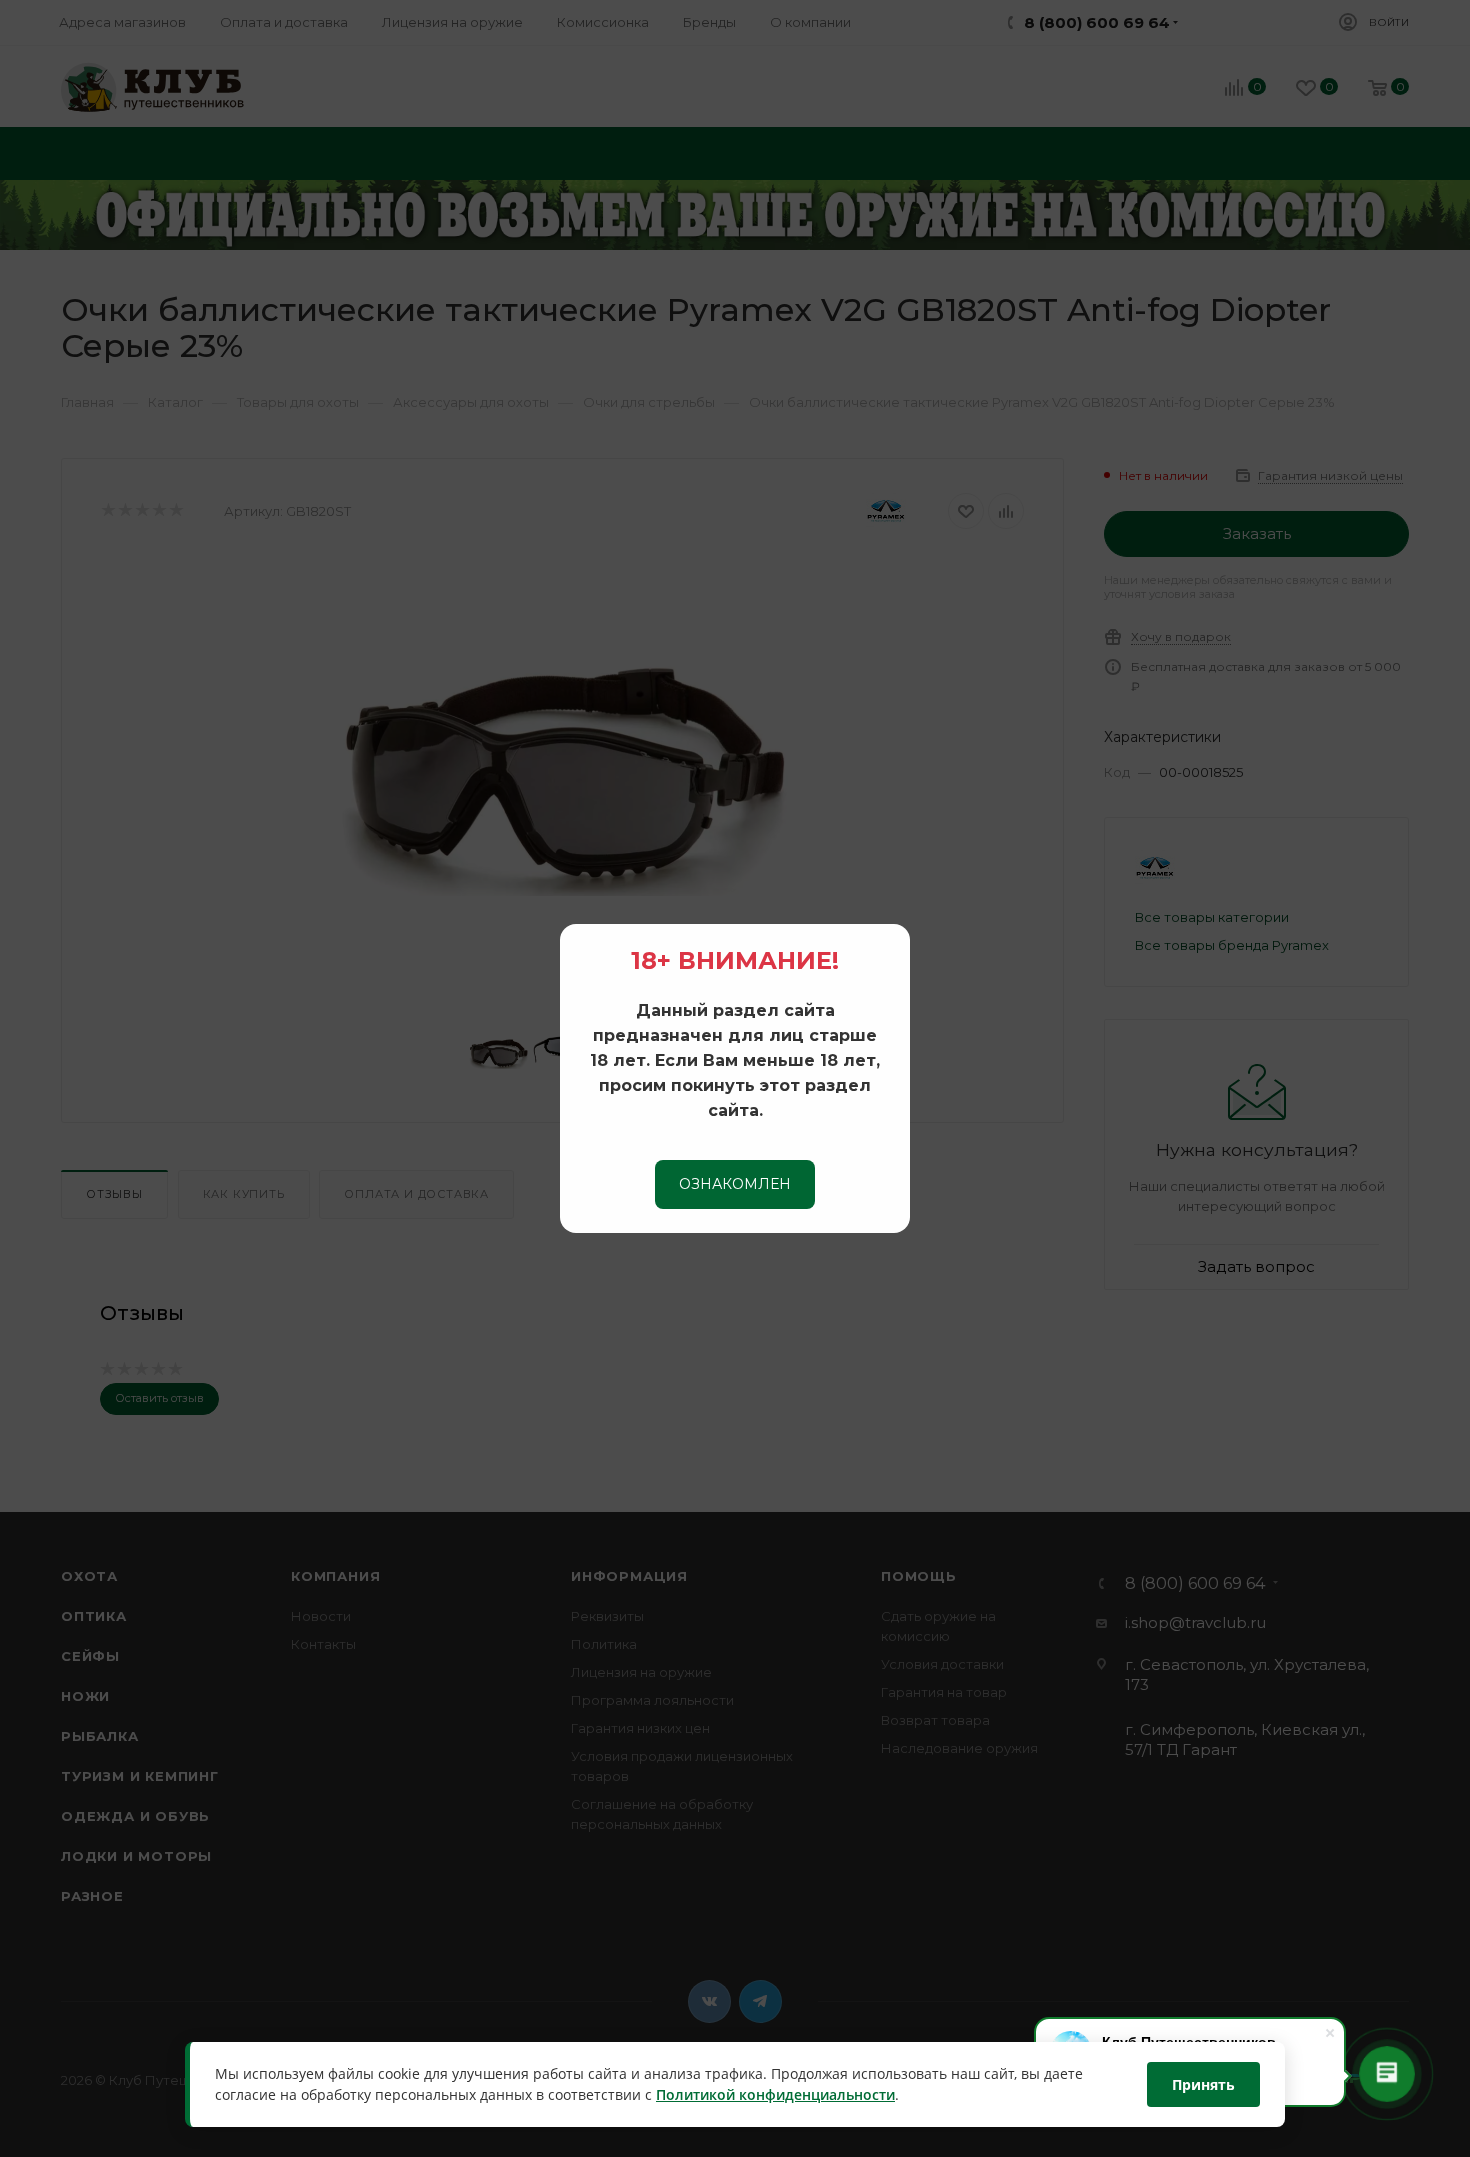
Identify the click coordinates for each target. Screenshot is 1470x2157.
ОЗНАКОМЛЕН (735, 1184)
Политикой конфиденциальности (775, 2095)
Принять (1203, 2084)
